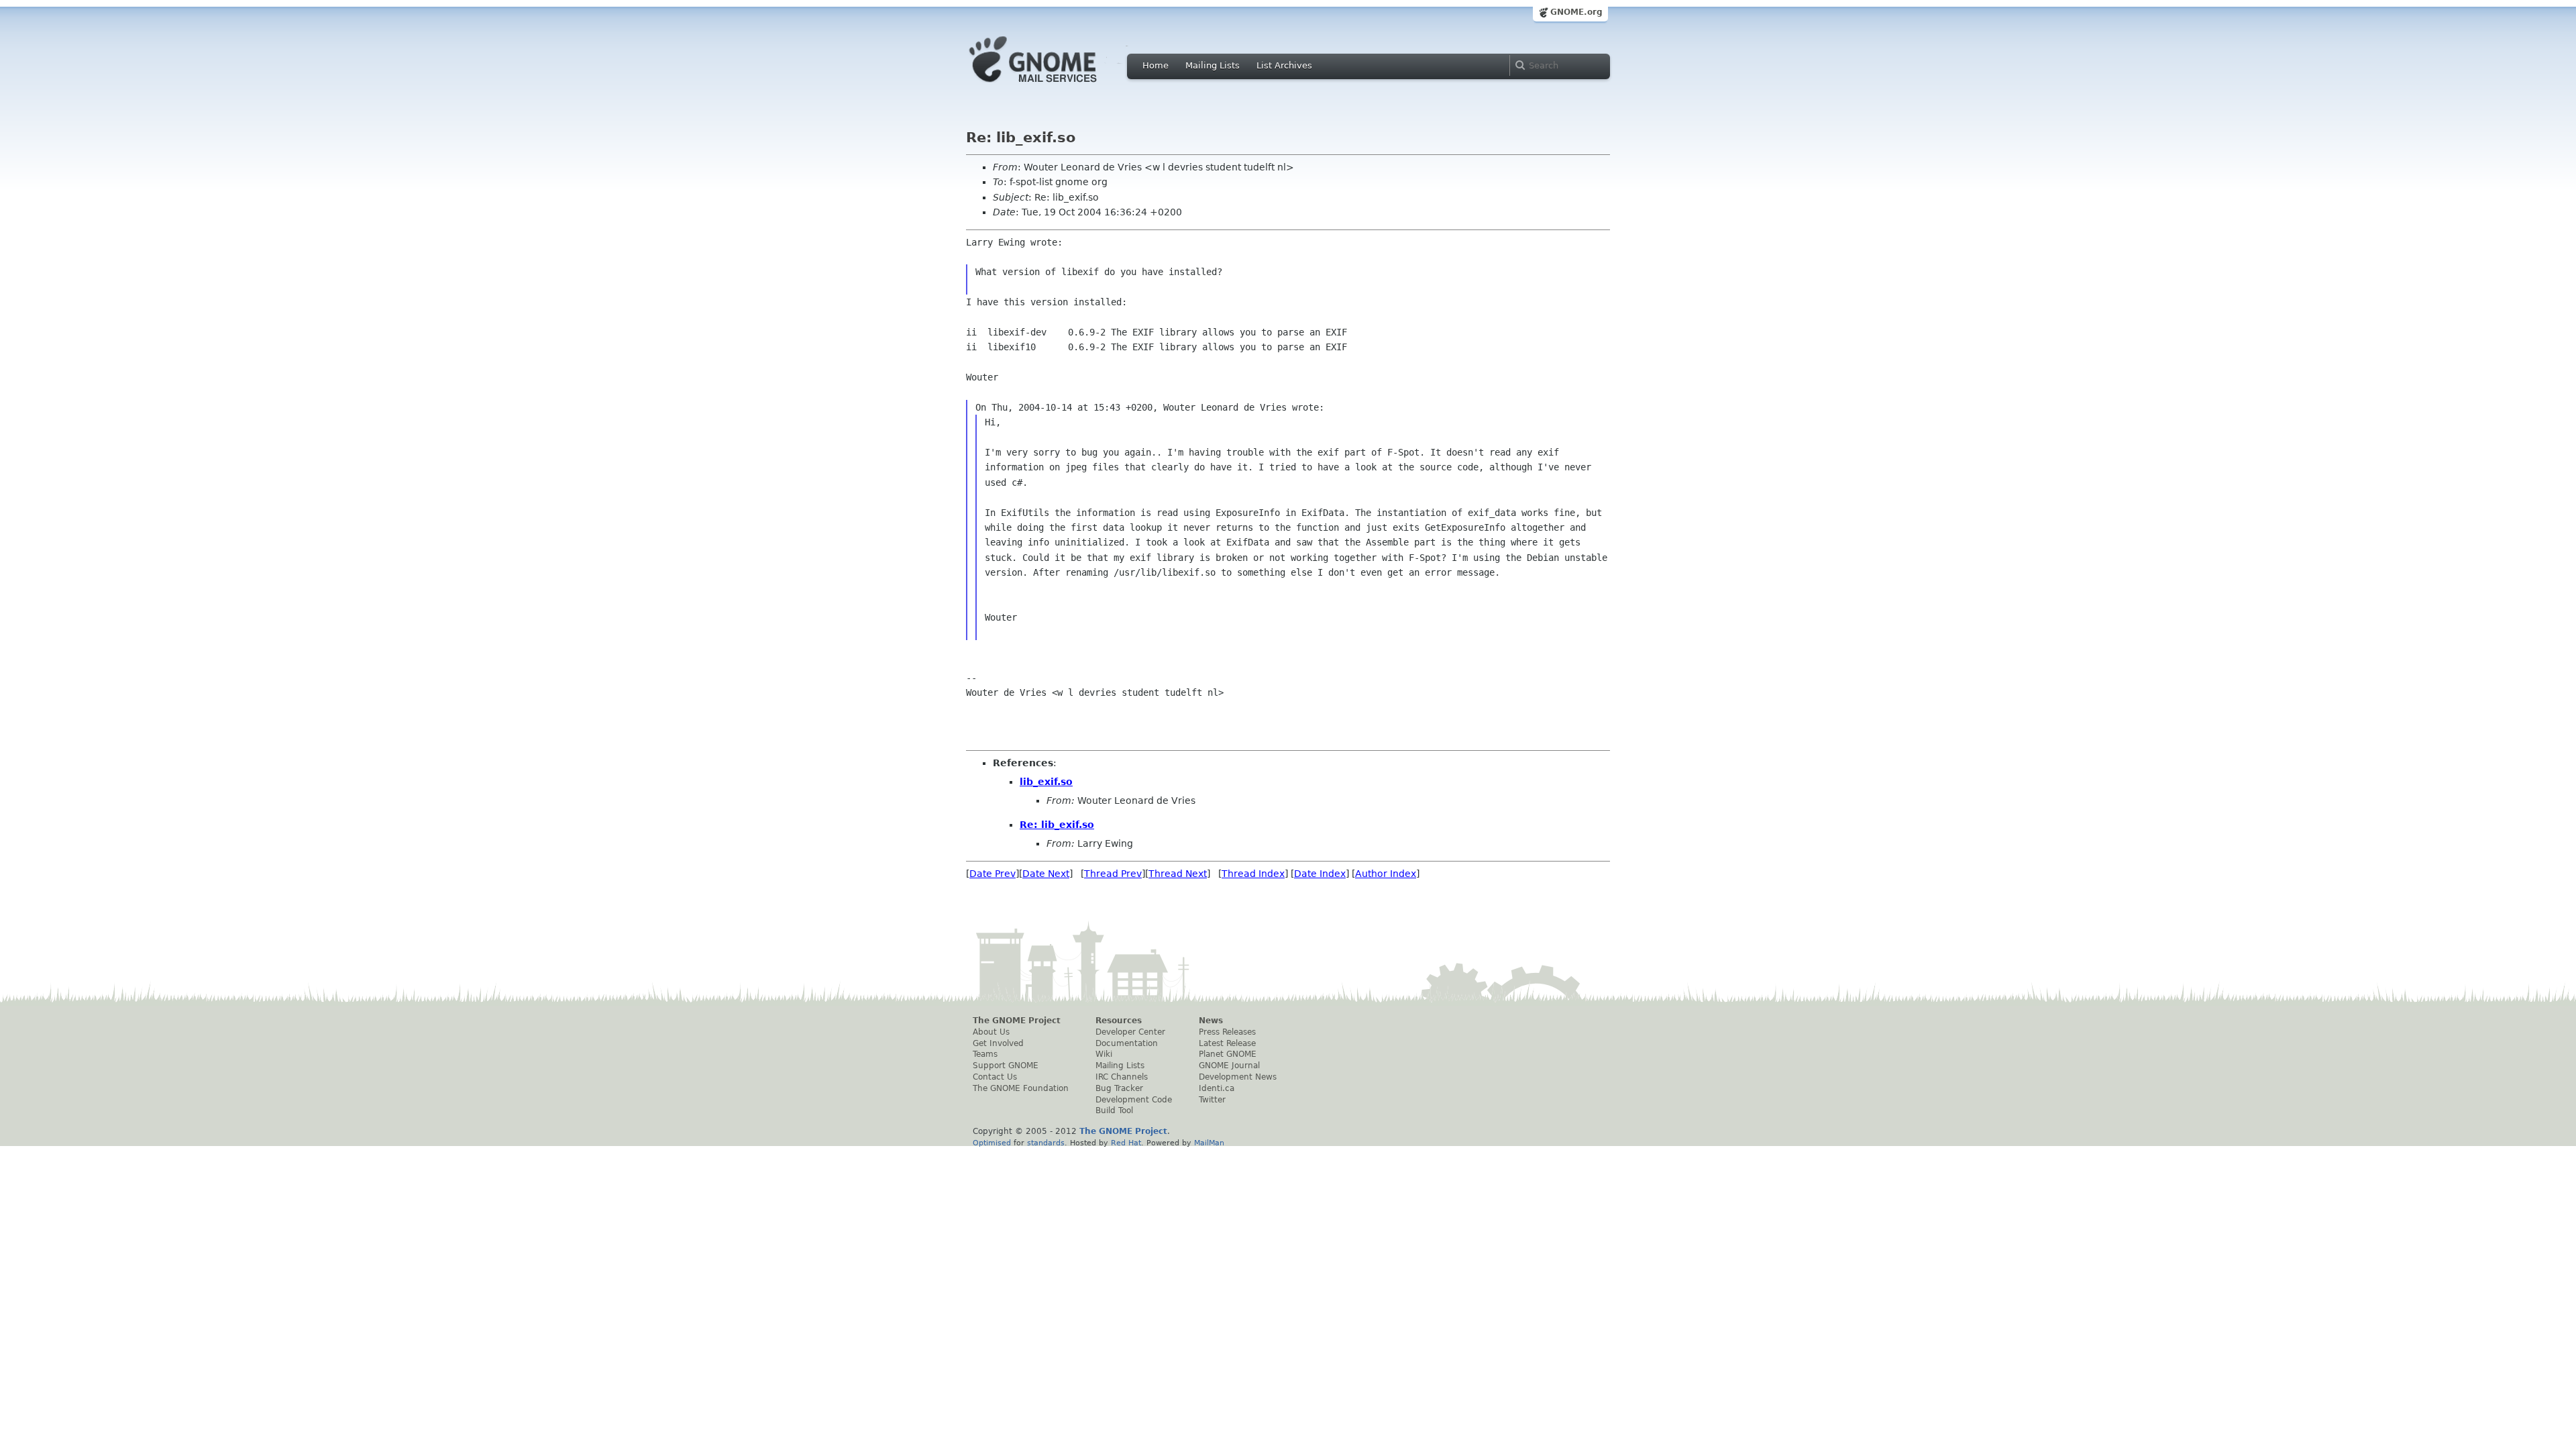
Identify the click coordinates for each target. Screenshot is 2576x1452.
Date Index (1320, 874)
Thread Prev (1113, 874)
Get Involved (998, 1043)
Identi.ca (1217, 1088)
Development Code (1134, 1100)
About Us (991, 1032)
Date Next (1046, 874)
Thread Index (1253, 874)
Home (1156, 65)
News (1211, 1021)
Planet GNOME (1228, 1054)
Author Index (1386, 874)
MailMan (1209, 1143)
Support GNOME (1006, 1066)
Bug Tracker (1119, 1088)
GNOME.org (1576, 12)
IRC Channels (1122, 1077)
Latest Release (1227, 1043)
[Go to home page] (1053, 86)
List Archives (1284, 65)
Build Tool (1114, 1110)
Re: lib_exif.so (1057, 825)
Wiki (1104, 1054)
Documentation (1127, 1043)
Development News (1238, 1077)
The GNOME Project (1017, 1021)
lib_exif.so (1046, 782)
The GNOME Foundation (1021, 1088)
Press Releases (1227, 1032)
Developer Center (1130, 1032)
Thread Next (1178, 874)
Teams (985, 1054)
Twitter (1212, 1100)
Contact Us (995, 1077)
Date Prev (992, 874)
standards (1046, 1143)
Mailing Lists (1213, 65)
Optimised (992, 1143)
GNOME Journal (1229, 1066)
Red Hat (1126, 1143)
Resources (1119, 1021)
